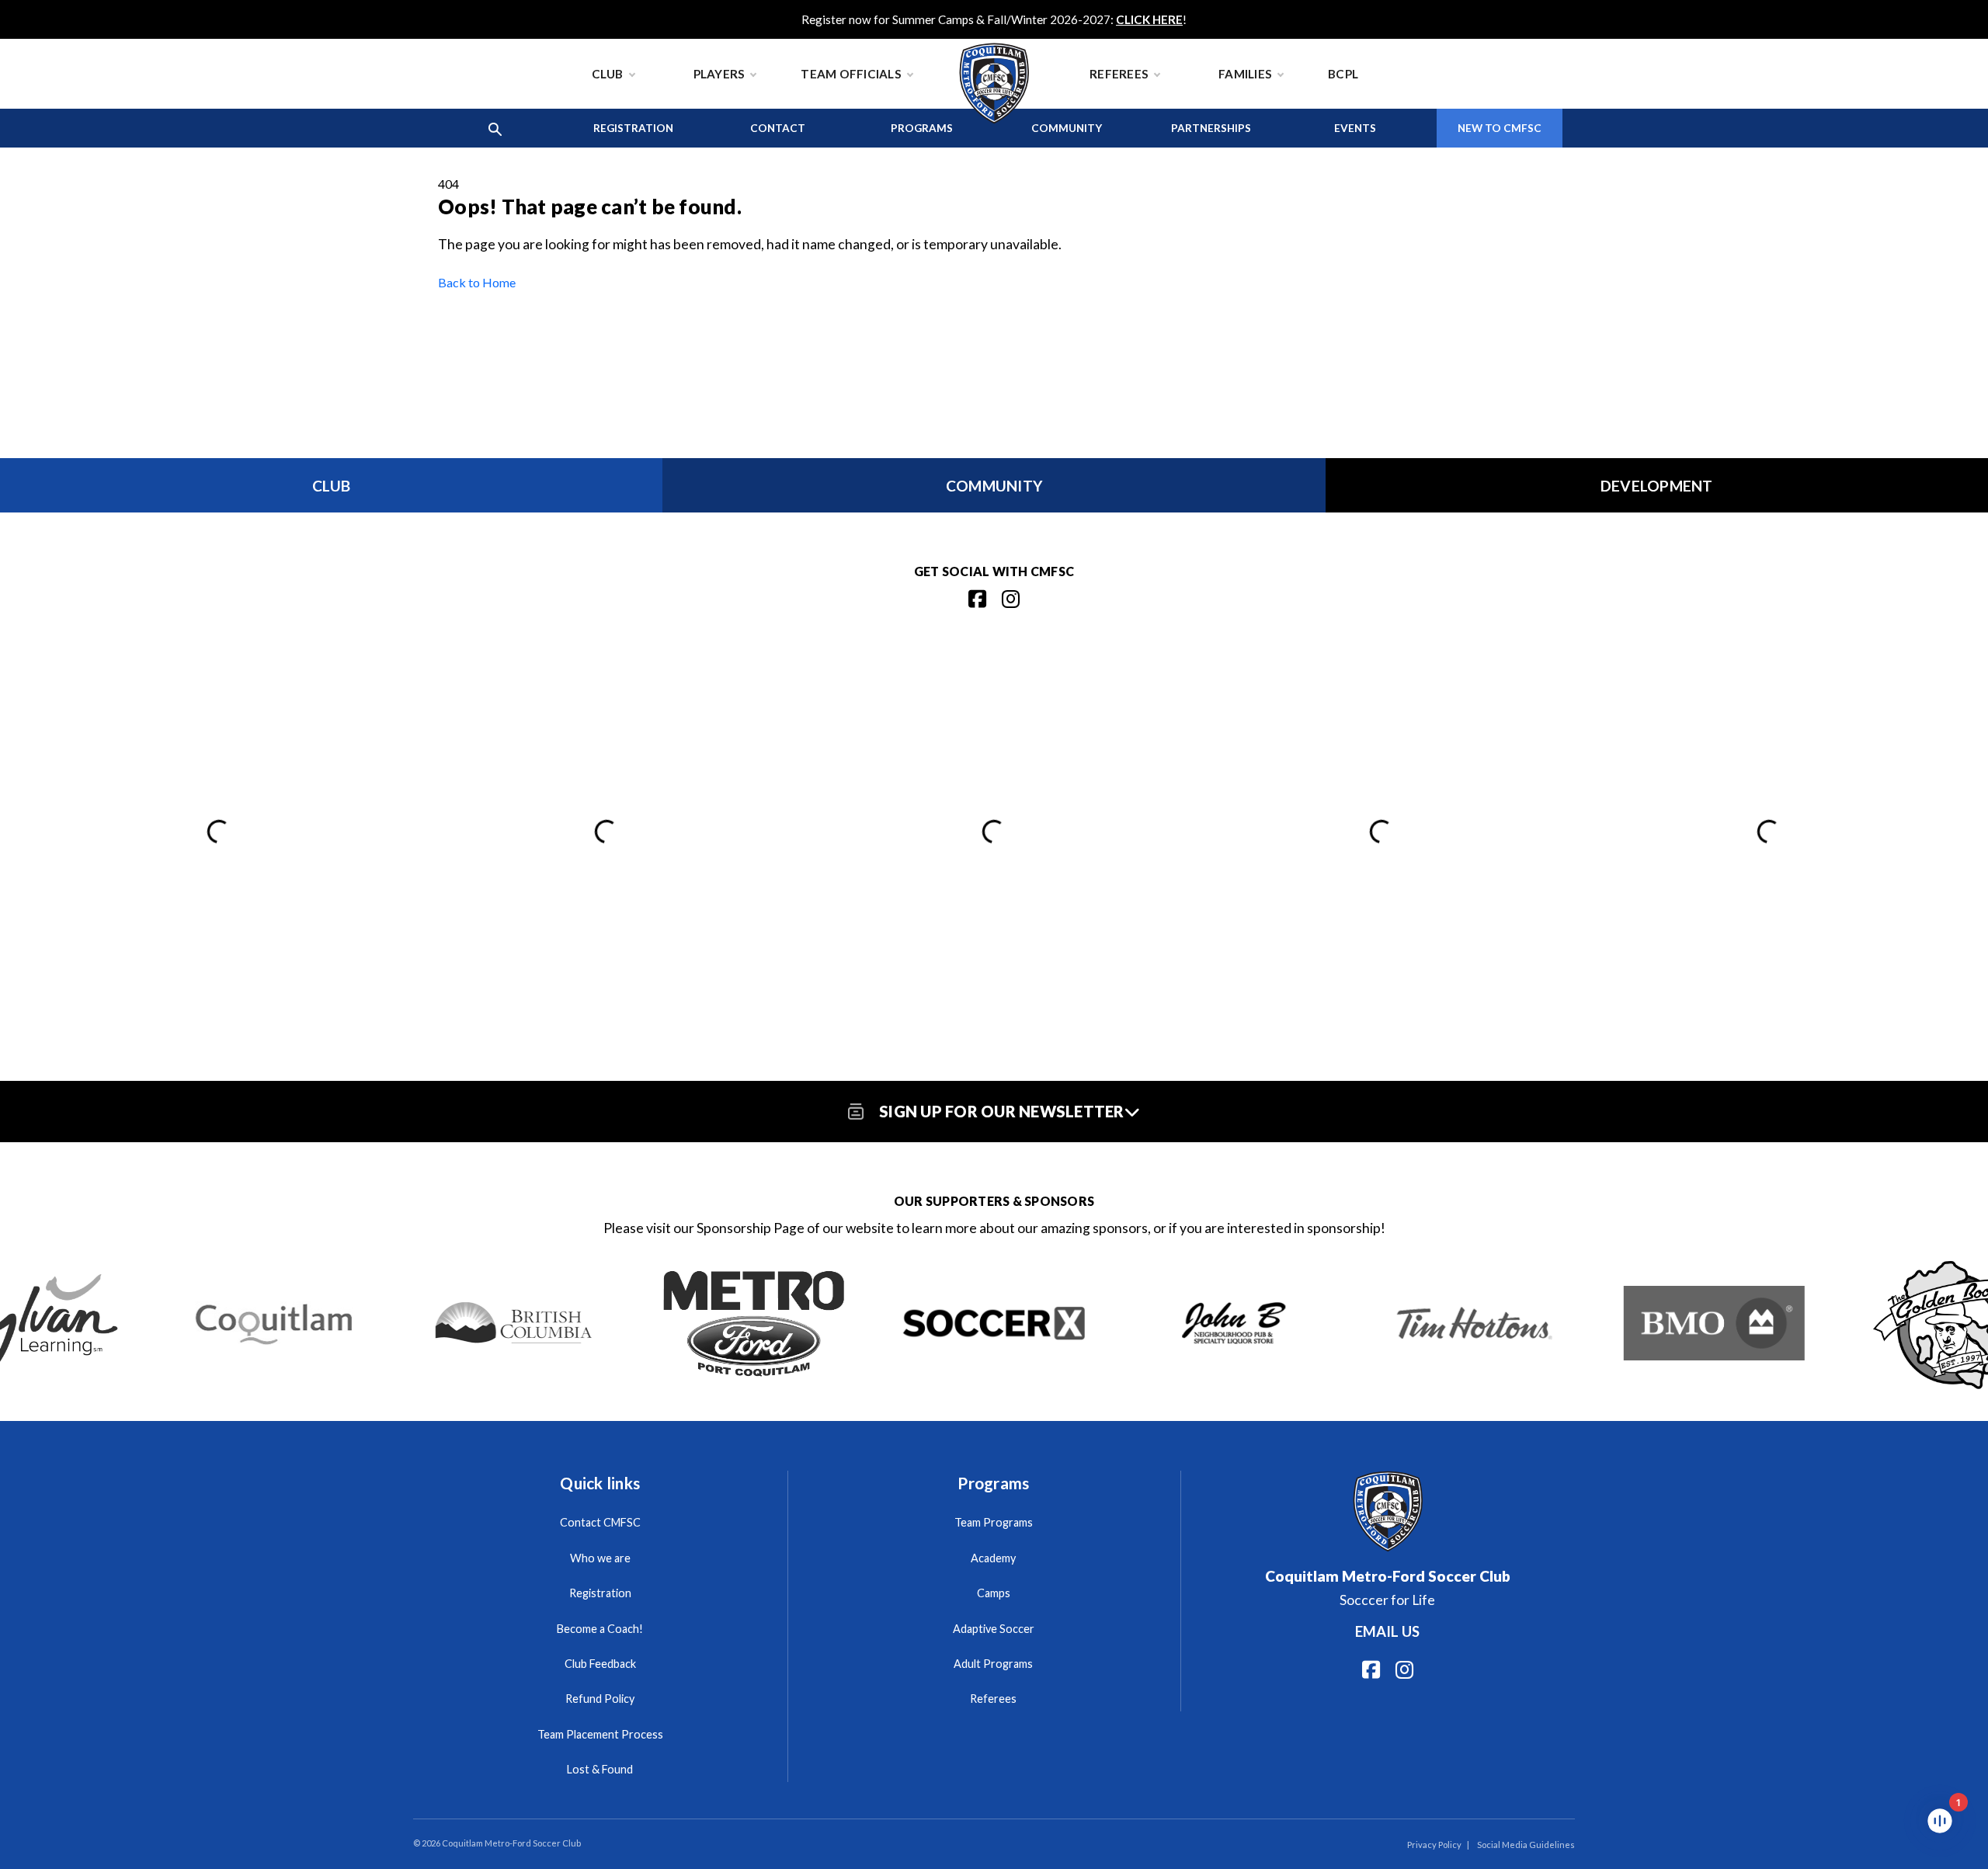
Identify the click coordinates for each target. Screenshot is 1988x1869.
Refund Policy (600, 1699)
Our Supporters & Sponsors (994, 1201)
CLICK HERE (1149, 19)
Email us (1387, 1631)
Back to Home (477, 282)
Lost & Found (600, 1769)
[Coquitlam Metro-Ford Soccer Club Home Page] (994, 47)
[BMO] (1714, 1323)
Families (1245, 74)
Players (719, 74)
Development (1657, 486)
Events (1355, 128)
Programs (922, 128)
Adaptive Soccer (994, 1629)
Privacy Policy (1434, 1845)
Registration (633, 128)
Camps (994, 1593)
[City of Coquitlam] (274, 1323)
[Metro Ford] (754, 1323)
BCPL (1343, 74)
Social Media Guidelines (1526, 1845)
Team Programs (994, 1522)
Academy (993, 1558)
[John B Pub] (1234, 1323)
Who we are (600, 1558)
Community (1067, 128)
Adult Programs (993, 1664)
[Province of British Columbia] (514, 1323)
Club (608, 74)
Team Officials (851, 74)
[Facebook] (977, 599)
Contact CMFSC (600, 1522)
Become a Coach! (600, 1629)
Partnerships (1211, 128)
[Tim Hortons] (1474, 1323)
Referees (1119, 74)
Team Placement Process (600, 1734)
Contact (778, 128)
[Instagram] (1011, 599)
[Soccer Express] (994, 1323)
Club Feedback (600, 1664)
